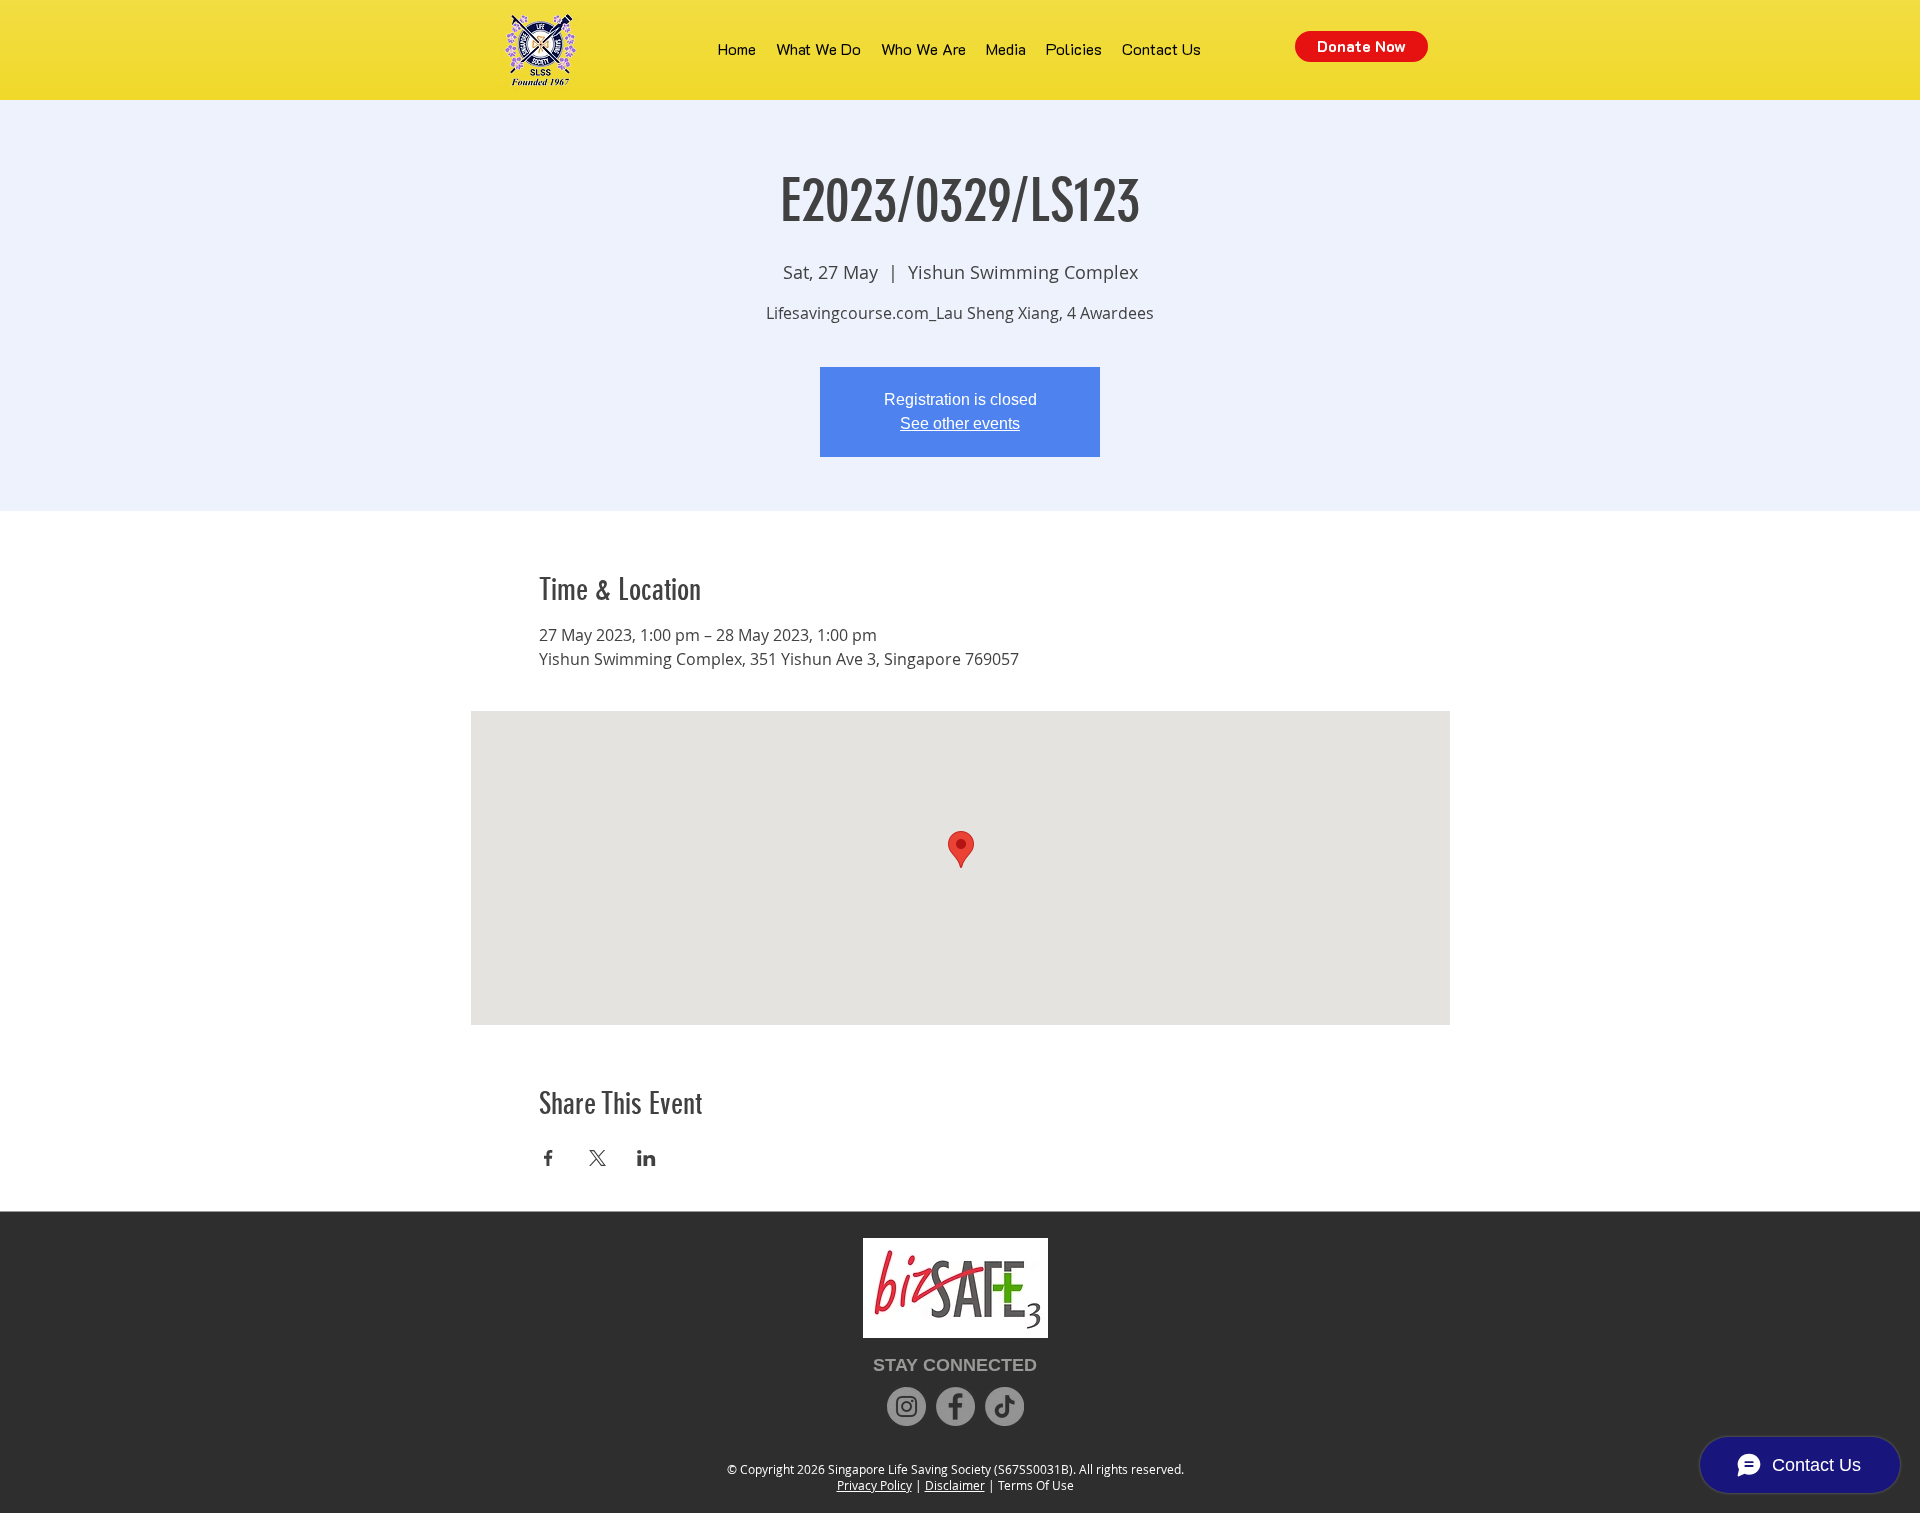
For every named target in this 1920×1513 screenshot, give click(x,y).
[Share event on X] (597, 1158)
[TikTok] (1004, 1406)
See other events (960, 423)
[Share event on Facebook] (548, 1158)
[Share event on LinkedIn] (646, 1158)
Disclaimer (955, 1485)
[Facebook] (955, 1406)
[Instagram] (906, 1406)
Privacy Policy (874, 1485)
